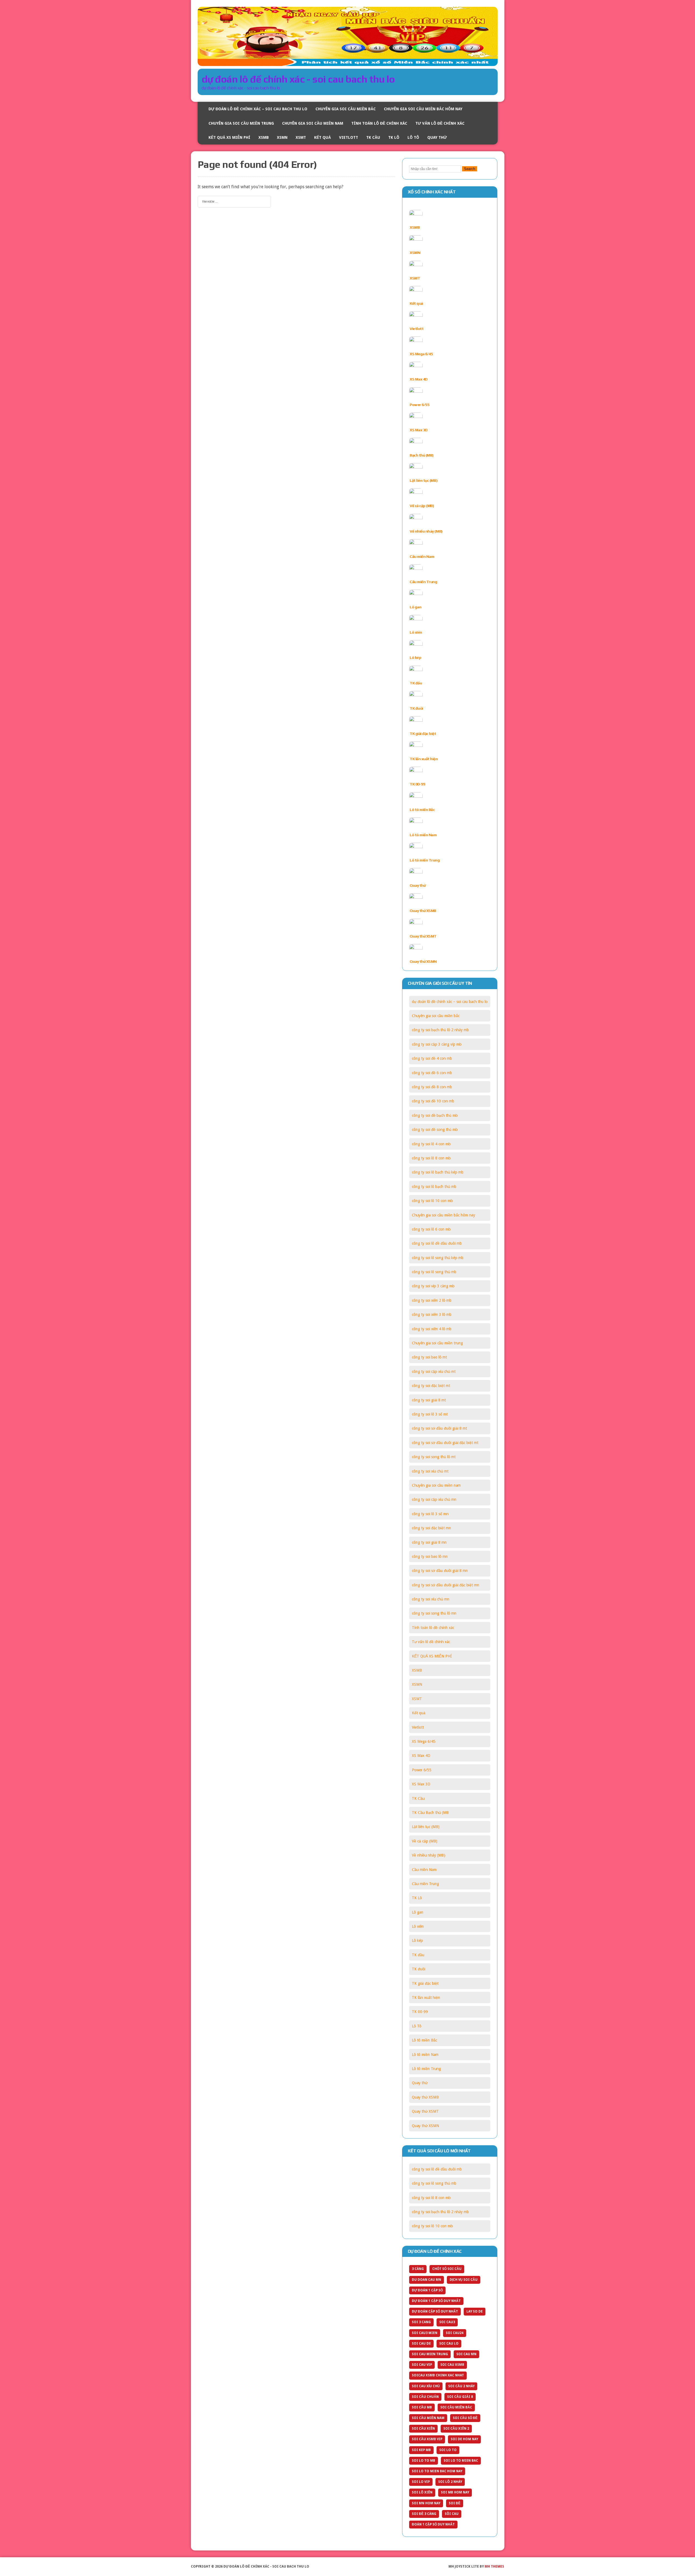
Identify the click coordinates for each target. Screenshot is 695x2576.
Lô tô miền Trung (425, 860)
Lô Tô (413, 137)
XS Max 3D (419, 430)
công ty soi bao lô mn (430, 1556)
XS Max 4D (419, 379)
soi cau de (421, 2344)
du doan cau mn (427, 2280)
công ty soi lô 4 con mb (431, 1144)
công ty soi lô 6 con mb (431, 1229)
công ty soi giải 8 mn (429, 1542)
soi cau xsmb (452, 2365)
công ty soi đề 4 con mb (432, 1058)
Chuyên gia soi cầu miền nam (313, 123)
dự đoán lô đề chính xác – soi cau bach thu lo (258, 109)
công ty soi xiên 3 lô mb (432, 1314)
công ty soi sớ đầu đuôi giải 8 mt (439, 1428)
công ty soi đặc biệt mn (431, 1528)
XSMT (301, 137)
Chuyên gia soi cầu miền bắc (346, 109)
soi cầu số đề (465, 2418)
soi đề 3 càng (424, 2514)
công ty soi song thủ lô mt (434, 1457)
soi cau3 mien (425, 2333)
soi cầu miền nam (428, 2418)
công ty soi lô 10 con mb (432, 1201)
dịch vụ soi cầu (464, 2280)
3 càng (418, 2269)
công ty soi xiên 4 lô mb (432, 1329)
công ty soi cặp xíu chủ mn (434, 1499)
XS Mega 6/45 (421, 354)
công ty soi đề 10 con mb (433, 1101)
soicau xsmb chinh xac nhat (438, 2375)
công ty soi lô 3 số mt (430, 1414)
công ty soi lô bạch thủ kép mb (438, 1172)
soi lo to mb (424, 2461)
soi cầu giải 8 (460, 2397)
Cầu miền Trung (423, 582)
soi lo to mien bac (461, 2461)
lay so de (475, 2311)
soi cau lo (449, 2344)
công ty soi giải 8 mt (429, 1400)
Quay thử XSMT (423, 936)
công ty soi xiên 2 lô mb (432, 1300)
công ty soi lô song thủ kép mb (438, 1258)
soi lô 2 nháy (450, 2482)
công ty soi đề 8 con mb (432, 1087)
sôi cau (452, 2514)
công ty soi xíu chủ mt (430, 1471)
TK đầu (416, 683)
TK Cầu (373, 137)
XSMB (264, 137)
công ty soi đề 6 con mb (432, 1073)
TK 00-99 (417, 784)
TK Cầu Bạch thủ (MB (430, 1813)
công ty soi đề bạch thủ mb (435, 1115)
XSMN (282, 137)
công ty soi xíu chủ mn (431, 1599)
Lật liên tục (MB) (424, 480)
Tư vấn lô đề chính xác (440, 123)
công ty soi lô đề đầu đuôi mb (437, 1243)
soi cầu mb (422, 2407)
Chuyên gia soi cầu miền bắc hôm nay (423, 109)
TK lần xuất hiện (424, 759)
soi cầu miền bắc (456, 2407)
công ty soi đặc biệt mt (431, 1386)
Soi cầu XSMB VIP (427, 2439)
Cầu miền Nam (422, 556)
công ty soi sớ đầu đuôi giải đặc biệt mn (446, 1585)
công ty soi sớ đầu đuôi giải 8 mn (440, 1571)
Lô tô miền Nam (423, 835)
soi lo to (448, 2450)
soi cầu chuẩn (425, 2397)
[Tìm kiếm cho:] (234, 201)
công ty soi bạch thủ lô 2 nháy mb (440, 1030)
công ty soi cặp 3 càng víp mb (437, 1044)
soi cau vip (422, 2365)
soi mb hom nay (455, 2492)
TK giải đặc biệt (423, 734)
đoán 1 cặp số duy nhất (433, 2524)
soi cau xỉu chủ (426, 2386)
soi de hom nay (464, 2439)
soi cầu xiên (423, 2429)
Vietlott (349, 137)
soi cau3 (447, 2322)
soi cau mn (466, 2354)
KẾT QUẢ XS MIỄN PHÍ (229, 137)
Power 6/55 (419, 405)
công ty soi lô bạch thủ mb (434, 1187)
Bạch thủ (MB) (422, 455)
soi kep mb (421, 2450)
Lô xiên (416, 632)
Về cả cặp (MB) (422, 506)
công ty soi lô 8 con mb (431, 1158)
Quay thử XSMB (423, 911)
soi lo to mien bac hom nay (437, 2471)
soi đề (455, 2503)
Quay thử (437, 137)
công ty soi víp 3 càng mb (433, 1286)
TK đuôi (416, 708)
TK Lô (394, 137)
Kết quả (323, 137)
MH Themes (494, 2566)
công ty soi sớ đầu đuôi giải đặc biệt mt (445, 1443)
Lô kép (415, 658)
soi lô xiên (422, 2492)
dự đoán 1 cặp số (427, 2290)
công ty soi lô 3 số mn (430, 1514)
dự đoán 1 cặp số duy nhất (436, 2301)
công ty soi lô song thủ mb (434, 1272)
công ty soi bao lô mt (429, 1357)
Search (470, 169)
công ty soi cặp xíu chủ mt (434, 1372)
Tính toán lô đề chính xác (379, 123)
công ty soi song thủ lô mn (434, 1613)
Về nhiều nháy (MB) (426, 531)
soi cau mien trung (430, 2354)
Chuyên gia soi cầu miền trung (241, 123)
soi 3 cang (421, 2322)
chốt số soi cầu (447, 2269)
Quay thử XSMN (423, 961)
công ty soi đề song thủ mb (435, 1130)
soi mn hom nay (426, 2503)
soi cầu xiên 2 (456, 2429)
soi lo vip (421, 2482)
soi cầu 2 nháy (461, 2386)
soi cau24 (455, 2333)
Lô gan (416, 607)
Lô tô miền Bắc (422, 810)
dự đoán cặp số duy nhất (435, 2311)
